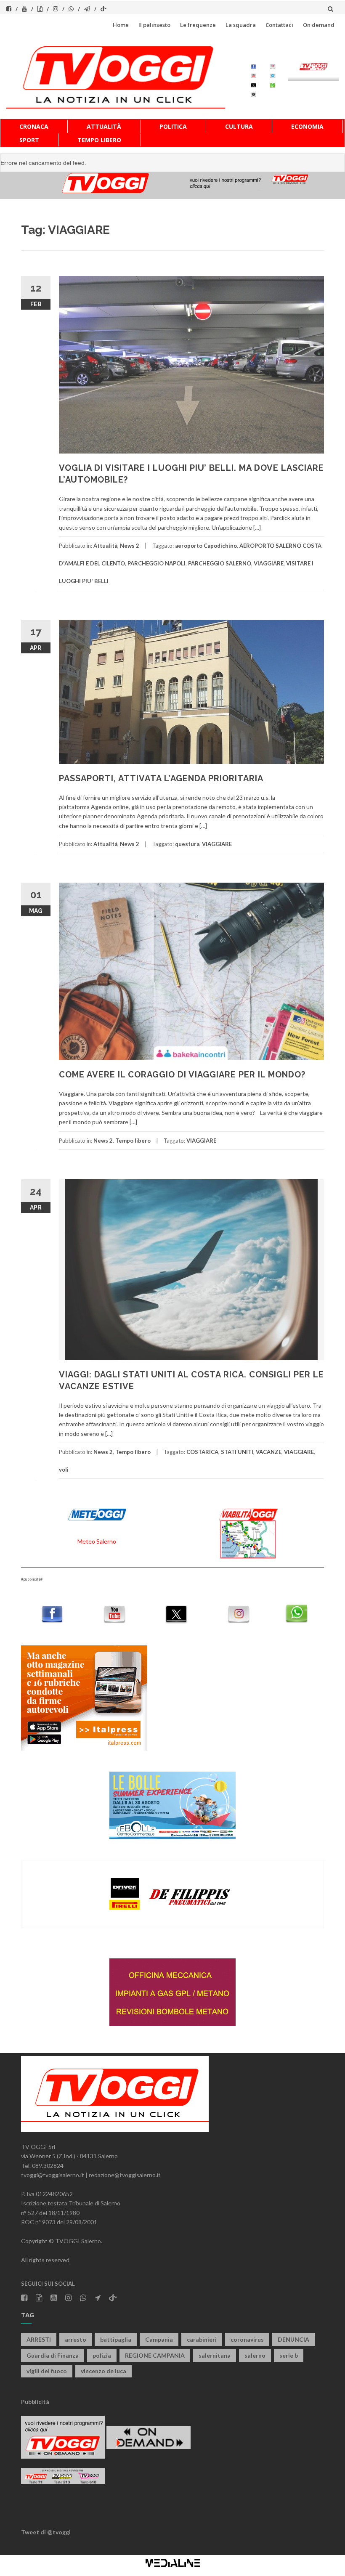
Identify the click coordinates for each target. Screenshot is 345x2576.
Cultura (239, 126)
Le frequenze (198, 25)
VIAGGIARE (269, 563)
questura (187, 844)
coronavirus (247, 2339)
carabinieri (202, 2339)
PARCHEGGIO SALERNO (220, 563)
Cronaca (34, 126)
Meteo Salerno (97, 1541)
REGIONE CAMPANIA (155, 2355)
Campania (159, 2339)
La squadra (241, 25)
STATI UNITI (237, 1452)
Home (121, 25)
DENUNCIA (293, 2339)
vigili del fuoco (47, 2371)
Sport (29, 140)
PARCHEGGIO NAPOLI (157, 563)
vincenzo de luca (103, 2371)
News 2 (130, 546)
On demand (319, 25)
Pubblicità (35, 2402)
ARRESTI (39, 2339)
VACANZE (269, 1452)
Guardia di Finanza (53, 2355)
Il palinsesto (154, 25)
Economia (307, 126)
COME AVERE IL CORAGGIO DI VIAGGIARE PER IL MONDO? (182, 1074)
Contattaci (279, 25)
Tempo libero (99, 140)
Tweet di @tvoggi (46, 2532)
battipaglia (116, 2339)
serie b (289, 2355)
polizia (102, 2355)
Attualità (104, 126)
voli (64, 1470)
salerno (255, 2355)
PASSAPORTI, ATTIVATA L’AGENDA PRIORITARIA (161, 778)
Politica (173, 126)
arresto (76, 2339)
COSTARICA (202, 1452)
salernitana (215, 2355)
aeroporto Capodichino (206, 546)
